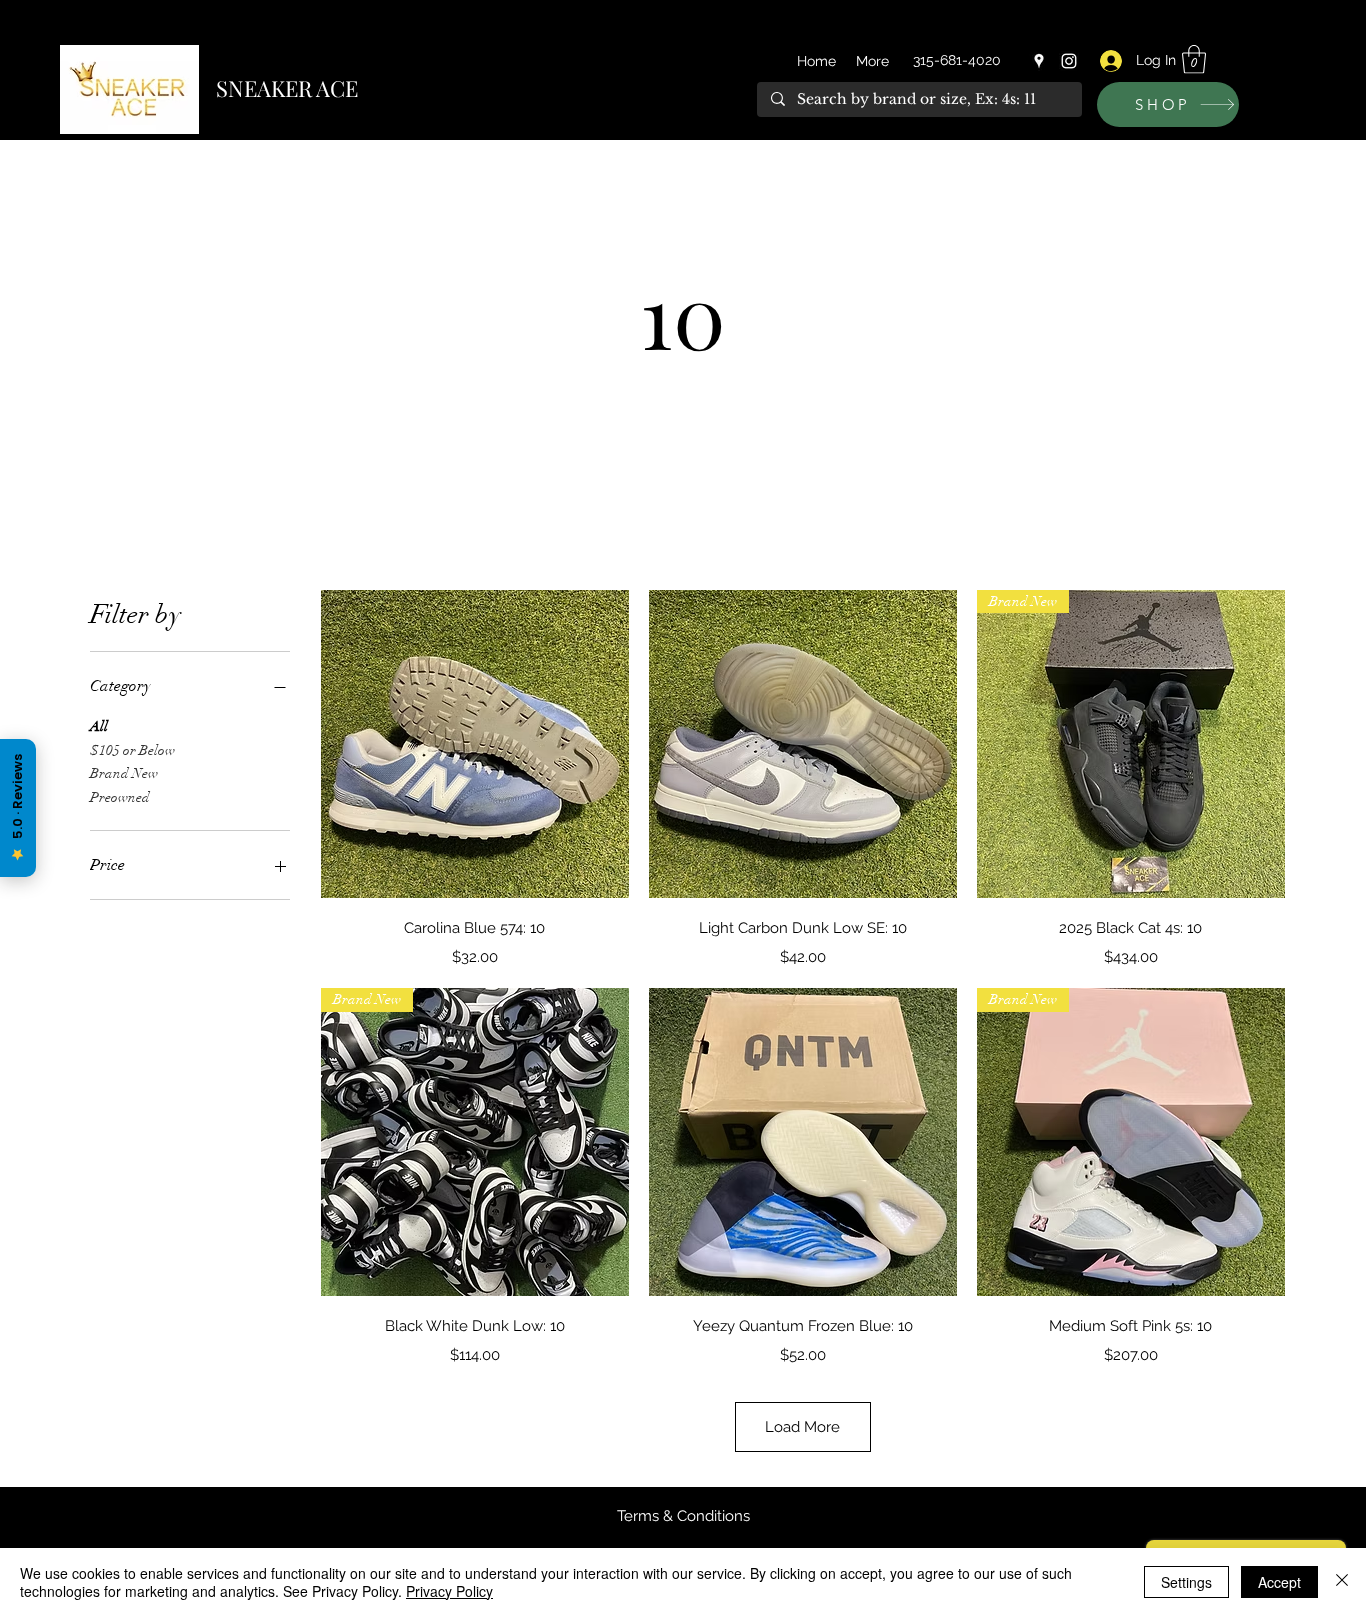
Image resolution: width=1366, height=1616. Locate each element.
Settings (1186, 1582)
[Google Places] (1039, 61)
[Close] (1342, 1582)
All (99, 726)
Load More (802, 1427)
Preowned (120, 797)
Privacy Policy (449, 1591)
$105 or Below (132, 750)
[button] (1194, 59)
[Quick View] (475, 744)
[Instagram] (1069, 61)
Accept (1279, 1582)
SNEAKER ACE (287, 88)
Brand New (124, 773)
